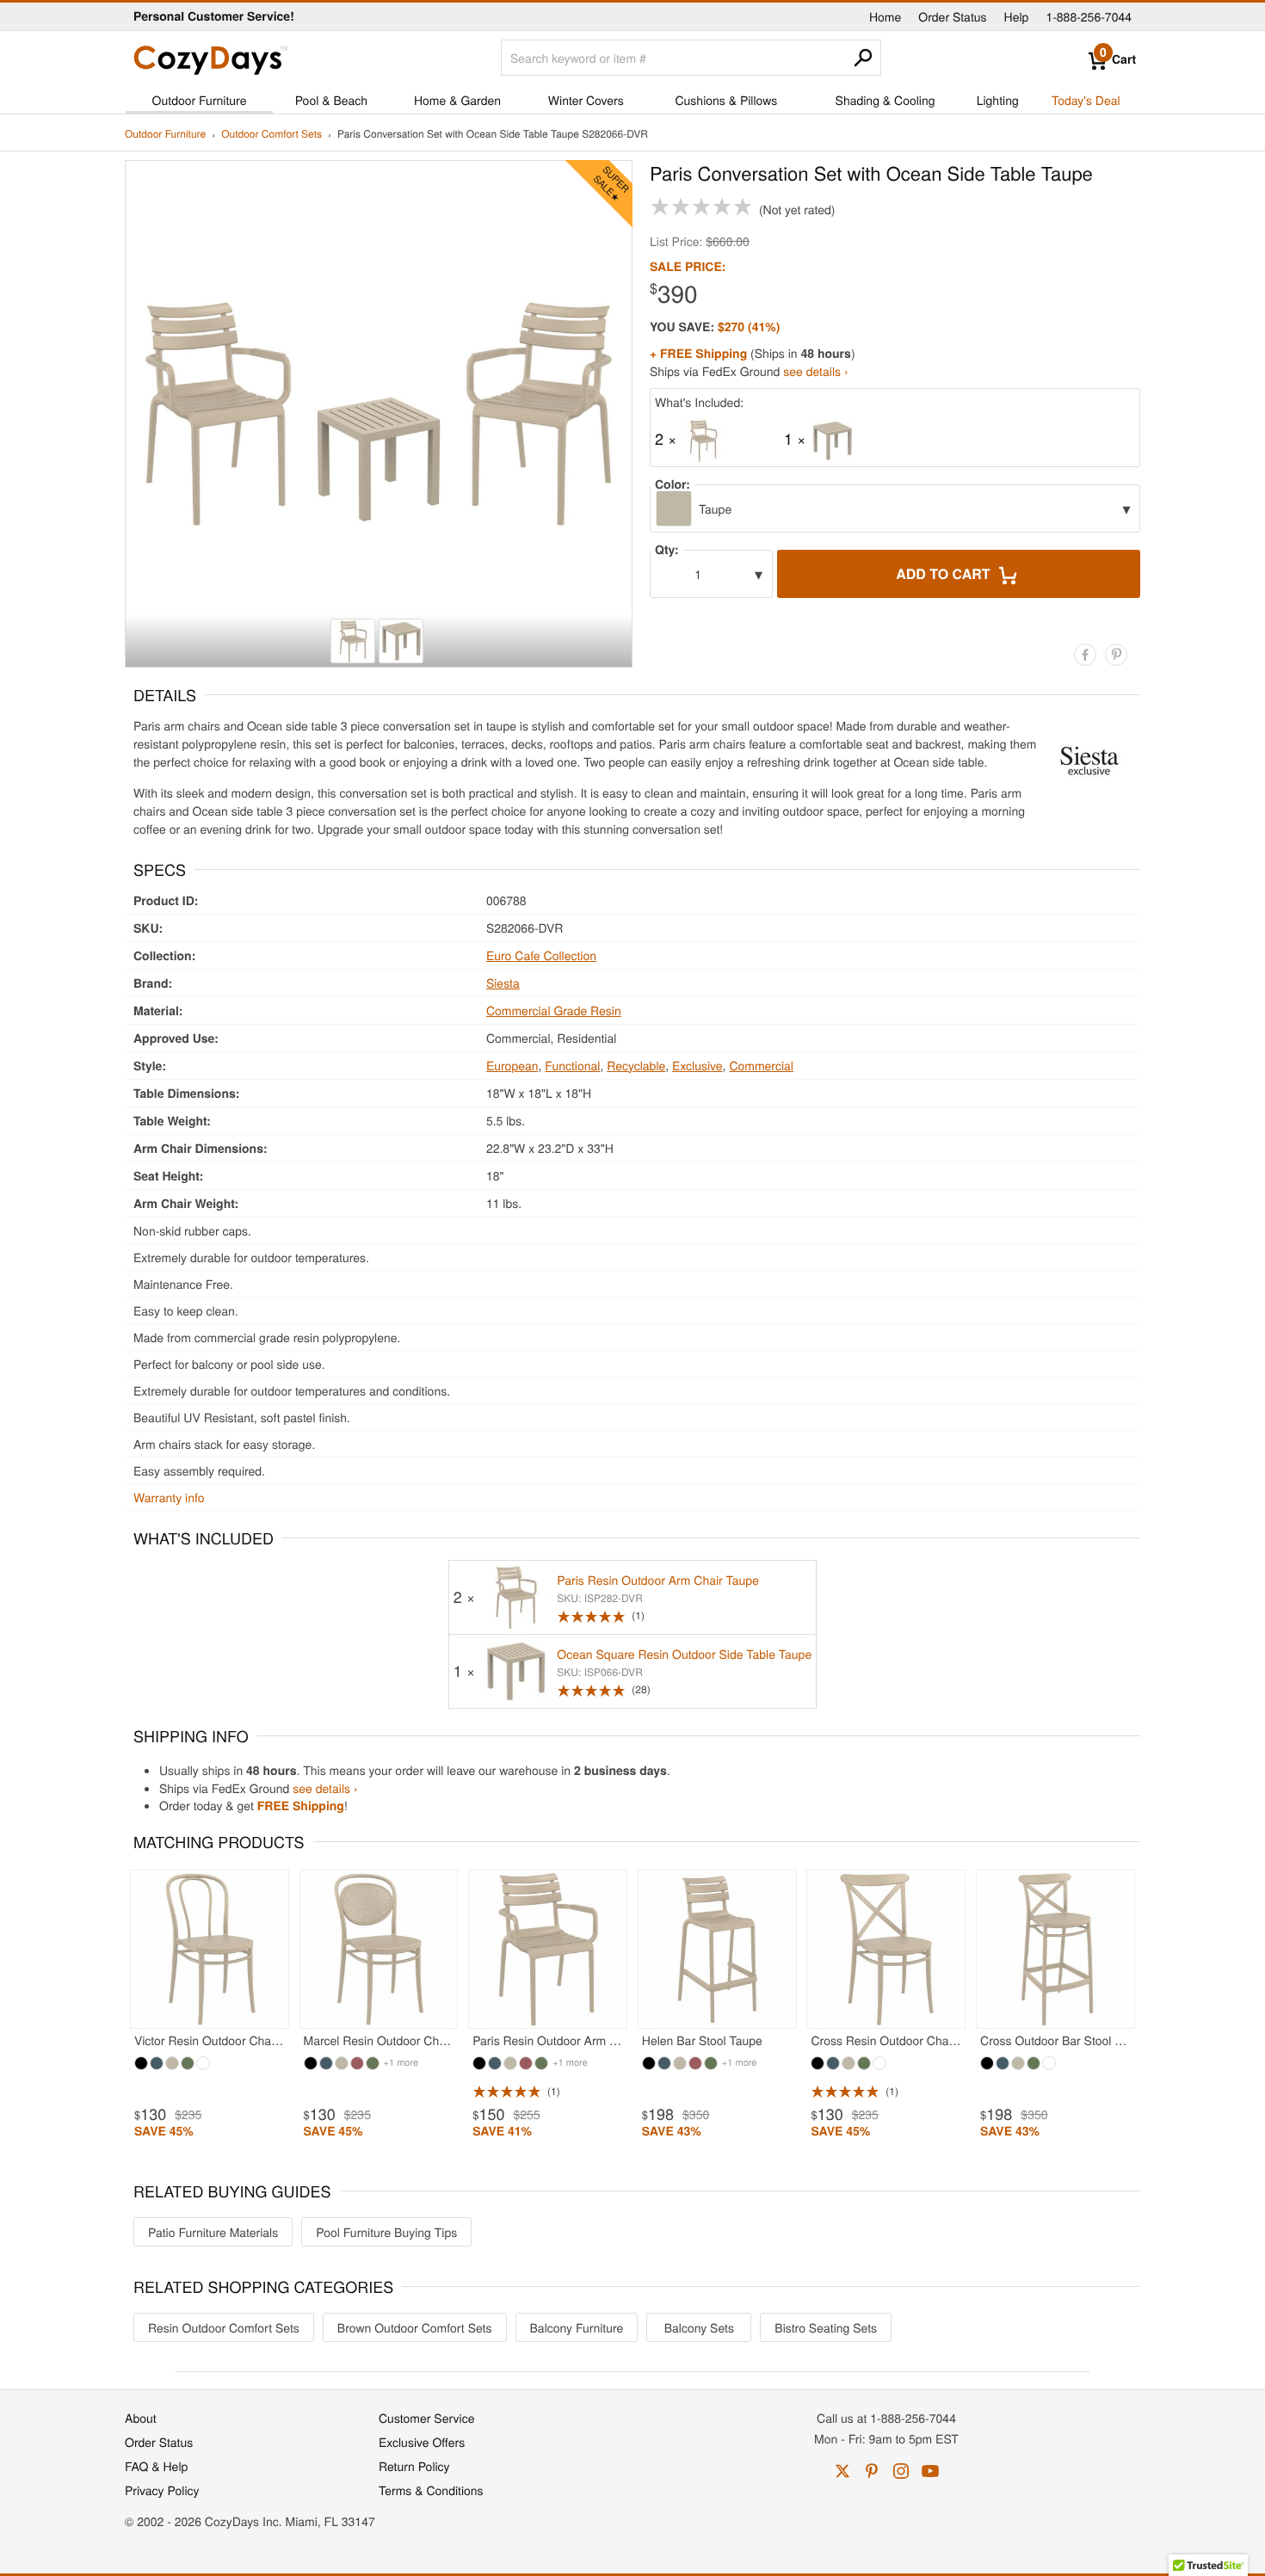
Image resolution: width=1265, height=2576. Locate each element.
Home (885, 16)
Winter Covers (586, 100)
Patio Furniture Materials (213, 2232)
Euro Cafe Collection (541, 955)
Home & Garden (457, 100)
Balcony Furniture (577, 2327)
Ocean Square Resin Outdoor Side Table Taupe (684, 1654)
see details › (815, 371)
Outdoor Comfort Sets (272, 135)
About (141, 2418)
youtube (930, 2471)
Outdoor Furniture (200, 100)
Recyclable (636, 1065)
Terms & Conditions (431, 2490)
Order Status (952, 16)
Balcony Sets (699, 2327)
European (512, 1065)
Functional (572, 1065)
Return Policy (414, 2466)
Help (1017, 16)
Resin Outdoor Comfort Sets (224, 2327)
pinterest (872, 2471)
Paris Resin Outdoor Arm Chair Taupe (658, 1580)
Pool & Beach (331, 100)
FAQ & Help (156, 2466)
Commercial (761, 1065)
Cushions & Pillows (726, 100)
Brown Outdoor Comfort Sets (415, 2327)
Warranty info (169, 1497)
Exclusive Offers (422, 2442)
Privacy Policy (162, 2490)
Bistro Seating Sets (826, 2327)
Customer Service (426, 2418)
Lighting (998, 100)
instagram (901, 2471)
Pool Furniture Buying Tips (386, 2232)
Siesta (503, 983)
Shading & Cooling (885, 100)
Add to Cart (945, 573)
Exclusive (697, 1065)
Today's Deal (1086, 100)
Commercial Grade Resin (554, 1010)
